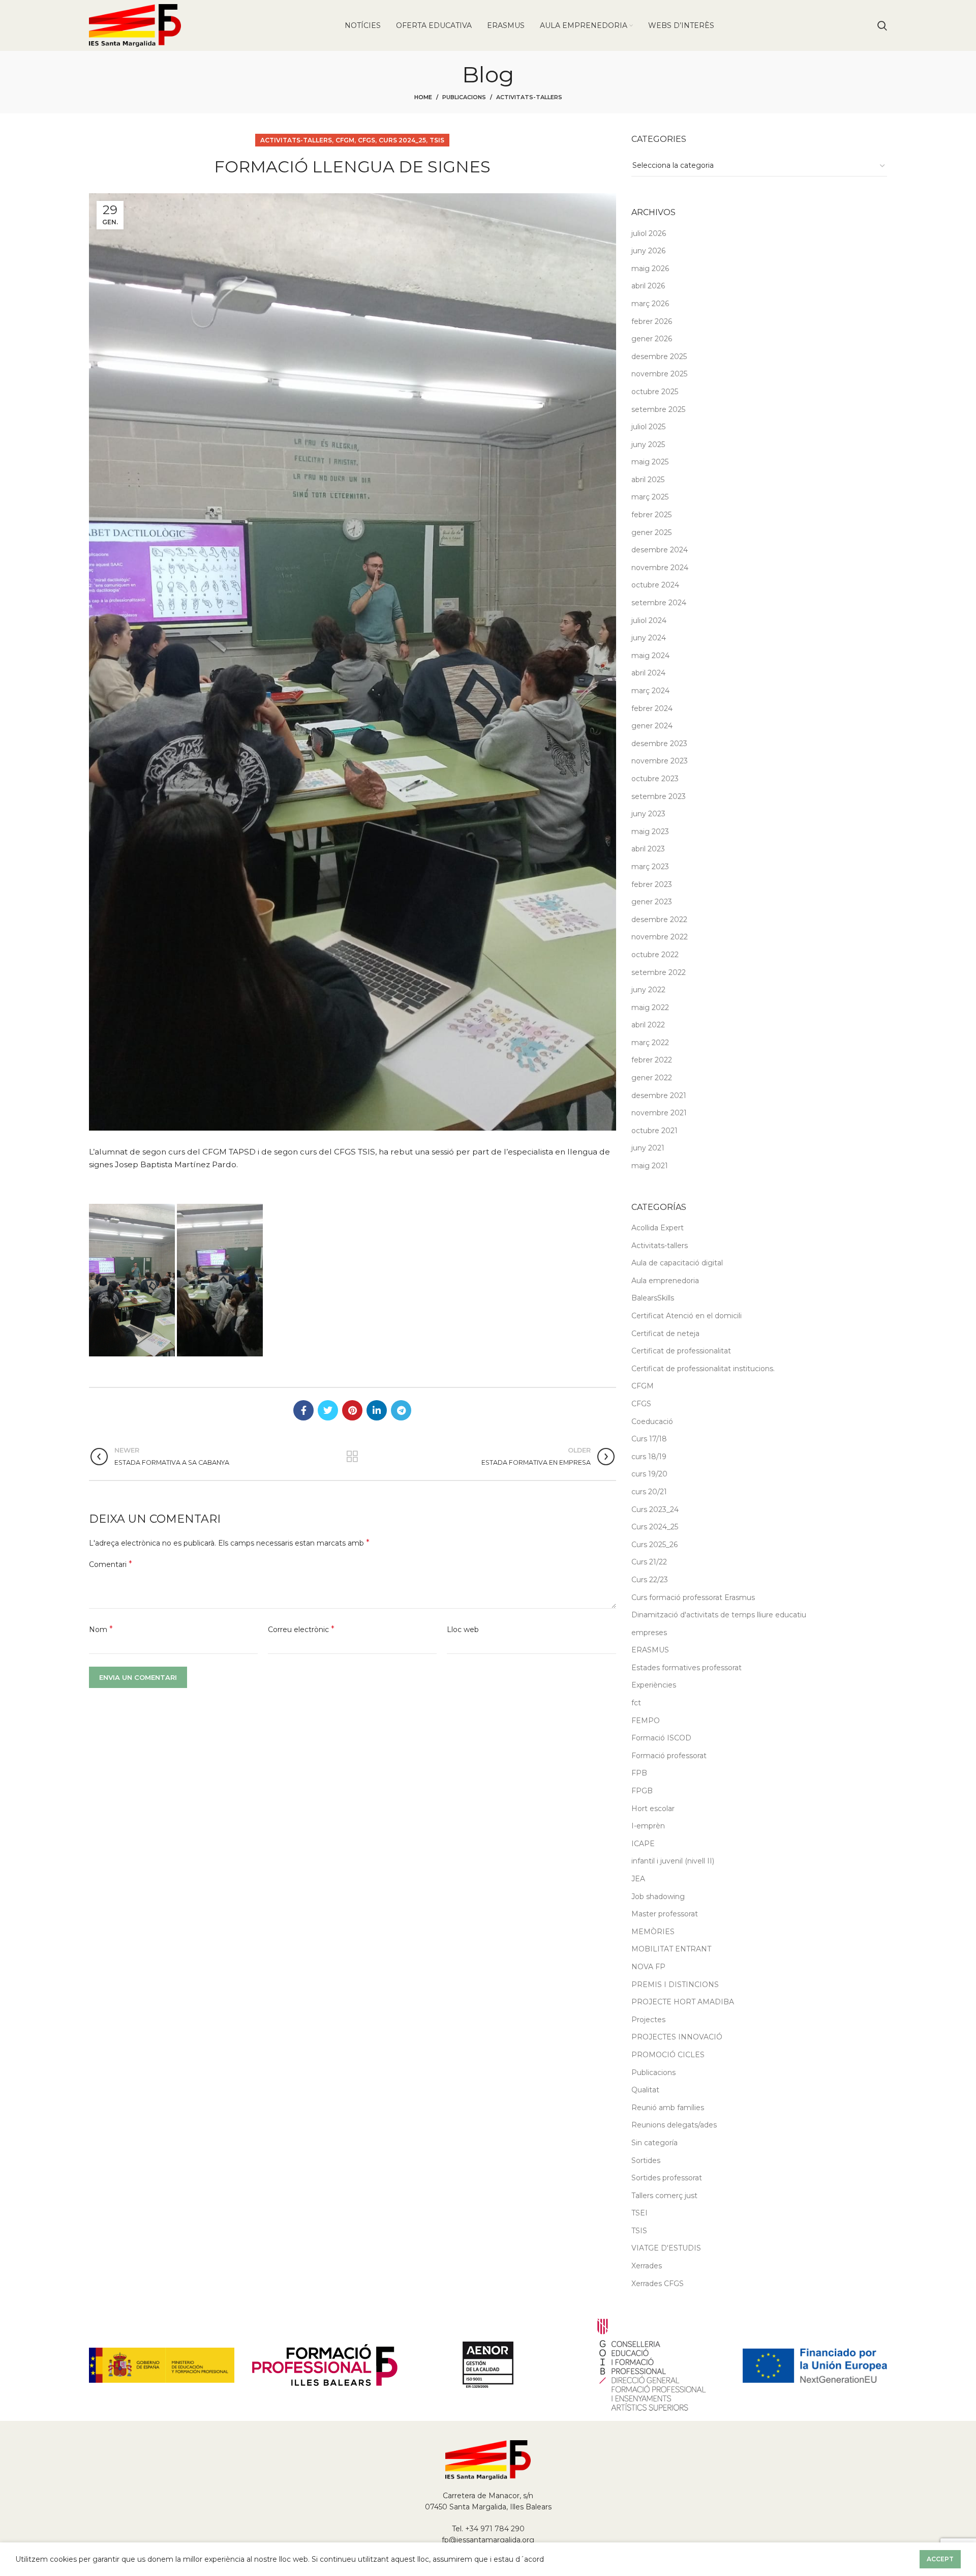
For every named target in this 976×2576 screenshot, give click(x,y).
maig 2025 (650, 462)
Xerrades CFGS (658, 2284)
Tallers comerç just (664, 2196)
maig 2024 (650, 656)
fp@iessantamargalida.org (488, 2540)
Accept (940, 2559)
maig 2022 (650, 1008)
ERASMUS (650, 1650)
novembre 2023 (660, 761)
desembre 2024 (660, 550)
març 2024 (650, 691)
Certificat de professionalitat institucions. (703, 1369)
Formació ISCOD (661, 1738)
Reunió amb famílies (668, 2108)
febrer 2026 (652, 321)
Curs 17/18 (649, 1439)
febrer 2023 (652, 884)
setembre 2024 (659, 603)
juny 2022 (648, 990)
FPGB (642, 1791)
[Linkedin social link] (377, 1410)
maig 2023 (650, 832)
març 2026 (650, 304)
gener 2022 (652, 1078)
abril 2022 (648, 1025)
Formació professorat (669, 1756)
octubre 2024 (655, 585)
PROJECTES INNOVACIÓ (677, 2037)
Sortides (646, 2160)
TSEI (639, 2213)
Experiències (654, 1685)
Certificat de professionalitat (681, 1351)
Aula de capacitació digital (677, 1263)
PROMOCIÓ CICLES (668, 2055)
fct (636, 1703)
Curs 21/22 (649, 1562)
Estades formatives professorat (687, 1668)
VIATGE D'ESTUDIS (666, 2248)
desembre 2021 (659, 1095)
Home (423, 97)
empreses (649, 1633)
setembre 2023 (659, 796)
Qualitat (645, 2090)
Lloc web (463, 1630)
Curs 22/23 (650, 1580)
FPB (639, 1773)
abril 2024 (648, 673)
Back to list (353, 1457)
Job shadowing (658, 1897)
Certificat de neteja (665, 1334)
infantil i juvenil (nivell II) (673, 1861)
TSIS (437, 140)
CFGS (367, 140)
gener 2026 (652, 339)
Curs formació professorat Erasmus (693, 1597)
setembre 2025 (658, 409)
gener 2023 (652, 902)
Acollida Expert (658, 1228)
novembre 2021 (659, 1113)
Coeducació (652, 1422)
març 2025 (650, 497)
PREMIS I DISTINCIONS (675, 1985)
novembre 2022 (660, 937)
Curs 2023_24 (655, 1509)
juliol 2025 (648, 427)
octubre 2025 (655, 392)
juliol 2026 (649, 233)
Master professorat (665, 1914)
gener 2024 (652, 726)
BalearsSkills (653, 1298)
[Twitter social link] (328, 1410)
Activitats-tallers (529, 97)
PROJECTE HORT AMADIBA (683, 2002)
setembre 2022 (659, 972)
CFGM (345, 140)
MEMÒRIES (653, 1932)
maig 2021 (650, 1166)
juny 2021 (648, 1148)
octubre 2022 (655, 955)
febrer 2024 (652, 708)
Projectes (648, 2020)
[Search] (882, 25)
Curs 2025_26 (654, 1545)
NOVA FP (648, 1967)
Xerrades (647, 2266)
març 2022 (650, 1043)
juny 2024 (649, 638)
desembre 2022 (659, 920)
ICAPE (643, 1844)
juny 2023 (648, 814)
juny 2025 (648, 445)
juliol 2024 (649, 620)
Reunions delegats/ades (674, 2125)
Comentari (111, 1564)
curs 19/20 (649, 1474)
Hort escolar (653, 1809)
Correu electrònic (301, 1629)
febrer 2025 (651, 515)
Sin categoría (654, 2143)
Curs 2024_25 (402, 140)
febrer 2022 (652, 1060)
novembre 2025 (659, 374)
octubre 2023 (655, 779)
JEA (638, 1879)
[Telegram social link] (401, 1410)
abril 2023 (648, 849)
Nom (101, 1629)
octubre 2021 (654, 1131)
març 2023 (650, 867)
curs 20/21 (649, 1492)
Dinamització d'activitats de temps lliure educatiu (719, 1615)
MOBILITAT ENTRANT (671, 1949)
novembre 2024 (660, 568)
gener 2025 (651, 532)
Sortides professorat (667, 2178)
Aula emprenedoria (665, 1281)
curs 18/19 (649, 1457)
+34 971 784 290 (495, 2529)
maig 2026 (650, 269)
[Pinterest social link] (352, 1410)
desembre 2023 (659, 744)
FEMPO (646, 1721)
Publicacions (464, 97)
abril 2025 (648, 480)
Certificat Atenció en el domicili (687, 1316)
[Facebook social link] (303, 1410)
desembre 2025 (659, 357)
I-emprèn (648, 1826)
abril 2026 (648, 286)
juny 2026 (648, 251)
